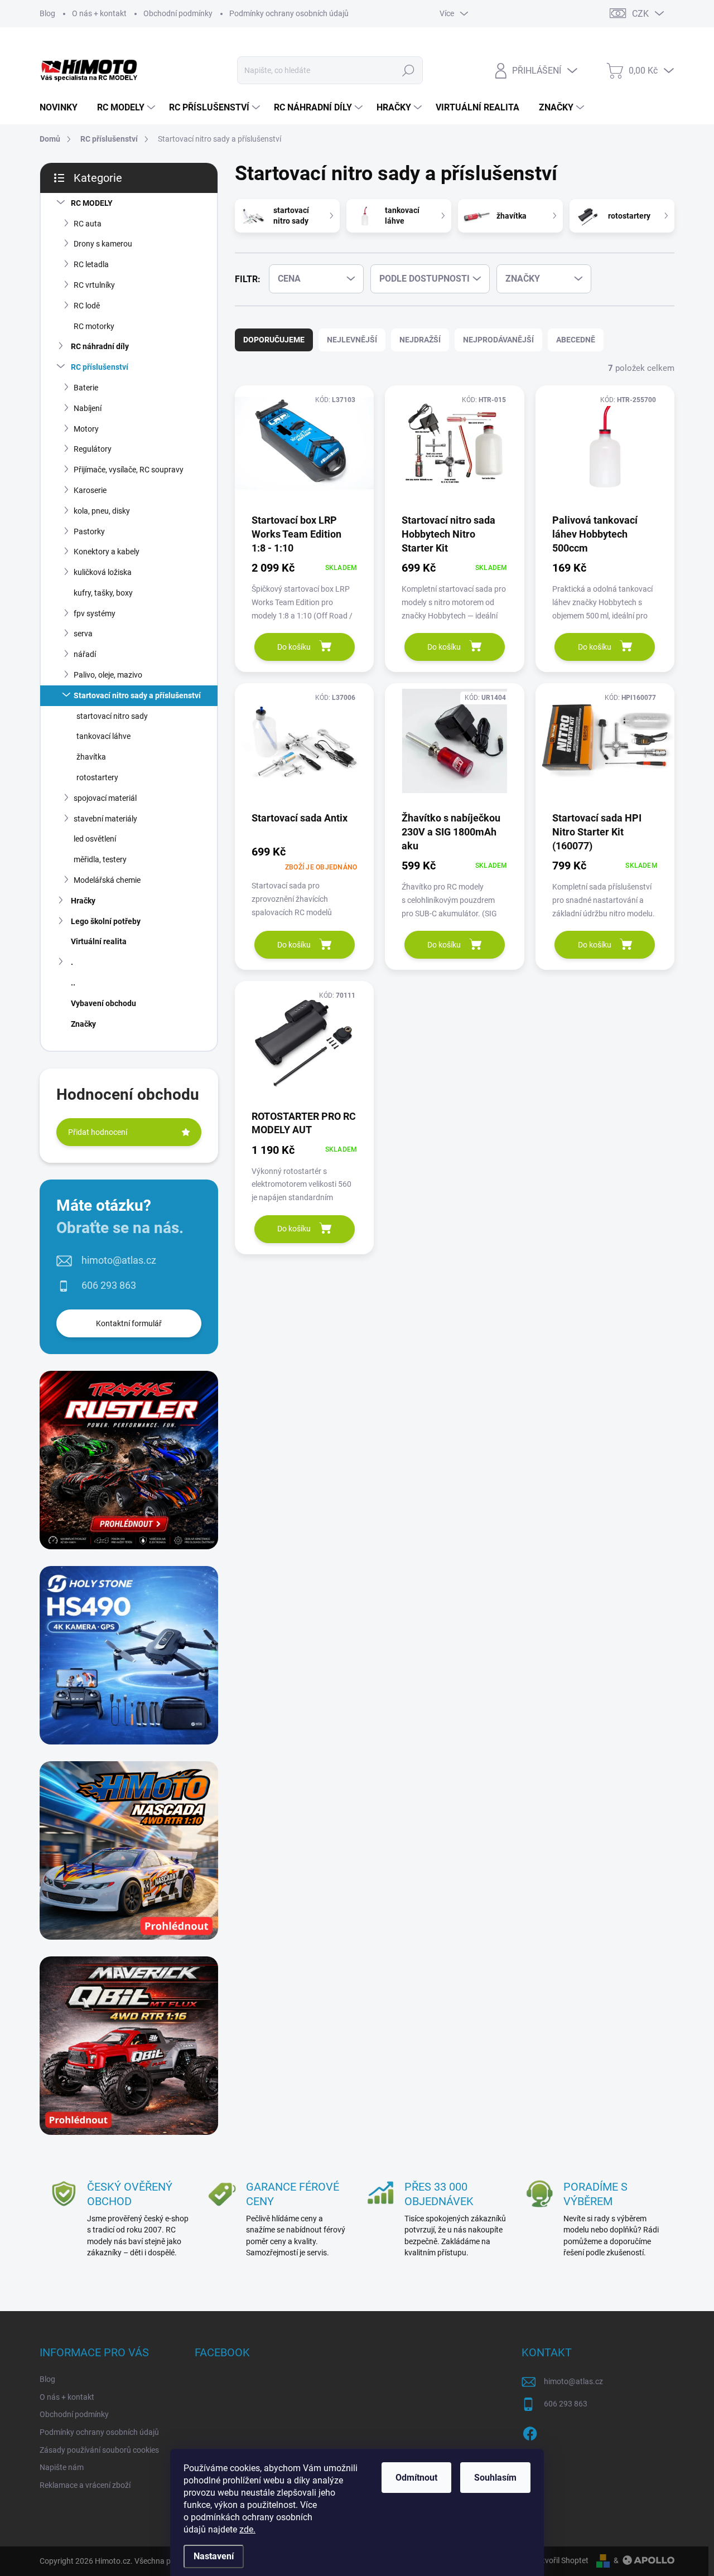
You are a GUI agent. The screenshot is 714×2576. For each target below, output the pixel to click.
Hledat (409, 70)
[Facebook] (530, 2432)
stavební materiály (105, 819)
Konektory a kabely (107, 552)
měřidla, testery (100, 859)
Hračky (83, 901)
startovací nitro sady (112, 716)
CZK (640, 14)
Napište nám (62, 2467)
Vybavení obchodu (103, 1003)
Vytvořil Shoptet (561, 2560)
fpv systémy (95, 613)
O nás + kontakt (99, 13)
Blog (47, 13)
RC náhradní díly (100, 346)
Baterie (86, 388)
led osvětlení (95, 839)
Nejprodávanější (498, 340)
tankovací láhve (103, 736)
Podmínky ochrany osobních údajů (289, 13)
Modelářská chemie (107, 880)
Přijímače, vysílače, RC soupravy (129, 470)
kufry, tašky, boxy (103, 593)
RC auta (88, 224)
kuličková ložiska (103, 572)
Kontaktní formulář (129, 1323)
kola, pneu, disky (102, 511)
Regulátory (93, 449)
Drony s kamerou (103, 244)
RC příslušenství (100, 367)
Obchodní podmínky (178, 13)
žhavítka (91, 757)
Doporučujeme (274, 340)
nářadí (85, 654)
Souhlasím (495, 2478)
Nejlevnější (352, 340)
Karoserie (90, 490)
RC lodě (87, 306)
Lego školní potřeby (106, 921)
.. (73, 983)
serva (83, 634)
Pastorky (89, 531)
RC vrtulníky (94, 285)
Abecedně (576, 340)
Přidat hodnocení (98, 1132)
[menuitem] (63, 108)
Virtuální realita (99, 941)
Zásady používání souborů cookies (99, 2450)
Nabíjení (88, 408)
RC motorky (94, 326)
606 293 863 (109, 1285)
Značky (83, 1024)
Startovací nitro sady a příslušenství (137, 695)
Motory (86, 429)
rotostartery (97, 777)
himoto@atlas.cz (119, 1260)
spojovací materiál (105, 798)
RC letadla (91, 264)
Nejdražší (420, 340)
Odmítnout (416, 2478)
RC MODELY (92, 203)
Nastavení (214, 2556)
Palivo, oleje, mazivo (108, 675)
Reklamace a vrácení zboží (85, 2485)
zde (247, 2529)
